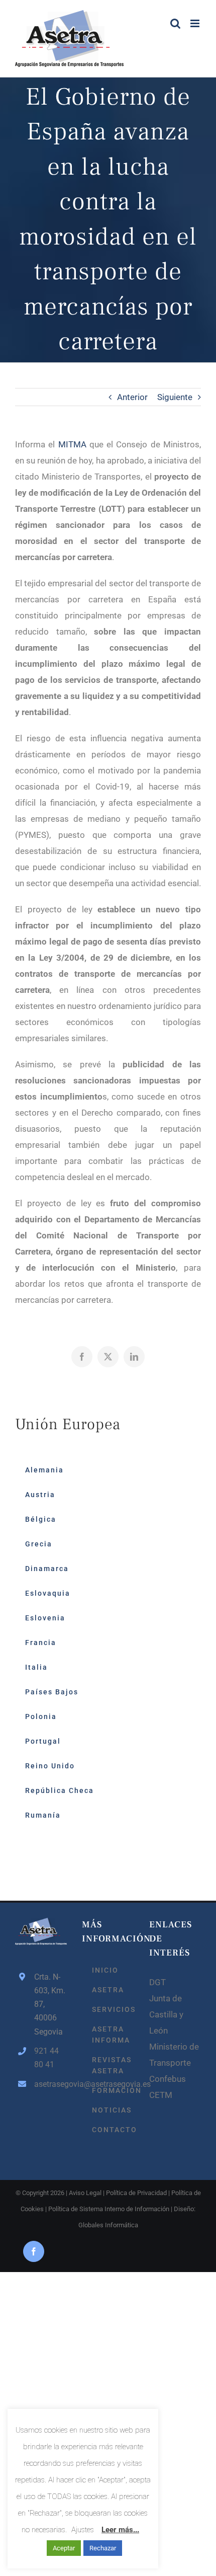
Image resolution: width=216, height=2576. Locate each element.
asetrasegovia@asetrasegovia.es (50, 2084)
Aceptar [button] (64, 2548)
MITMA (72, 444)
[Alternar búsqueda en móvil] (175, 23)
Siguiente (175, 397)
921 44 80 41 (46, 2058)
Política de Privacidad (136, 2193)
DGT (157, 1982)
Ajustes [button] (83, 2530)
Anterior (132, 397)
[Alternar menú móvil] (196, 23)
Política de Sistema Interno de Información (109, 2209)
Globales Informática (108, 2225)
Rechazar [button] (103, 2548)
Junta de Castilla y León (166, 2014)
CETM (161, 2095)
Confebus (168, 2079)
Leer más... (120, 2530)
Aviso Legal (85, 2193)
